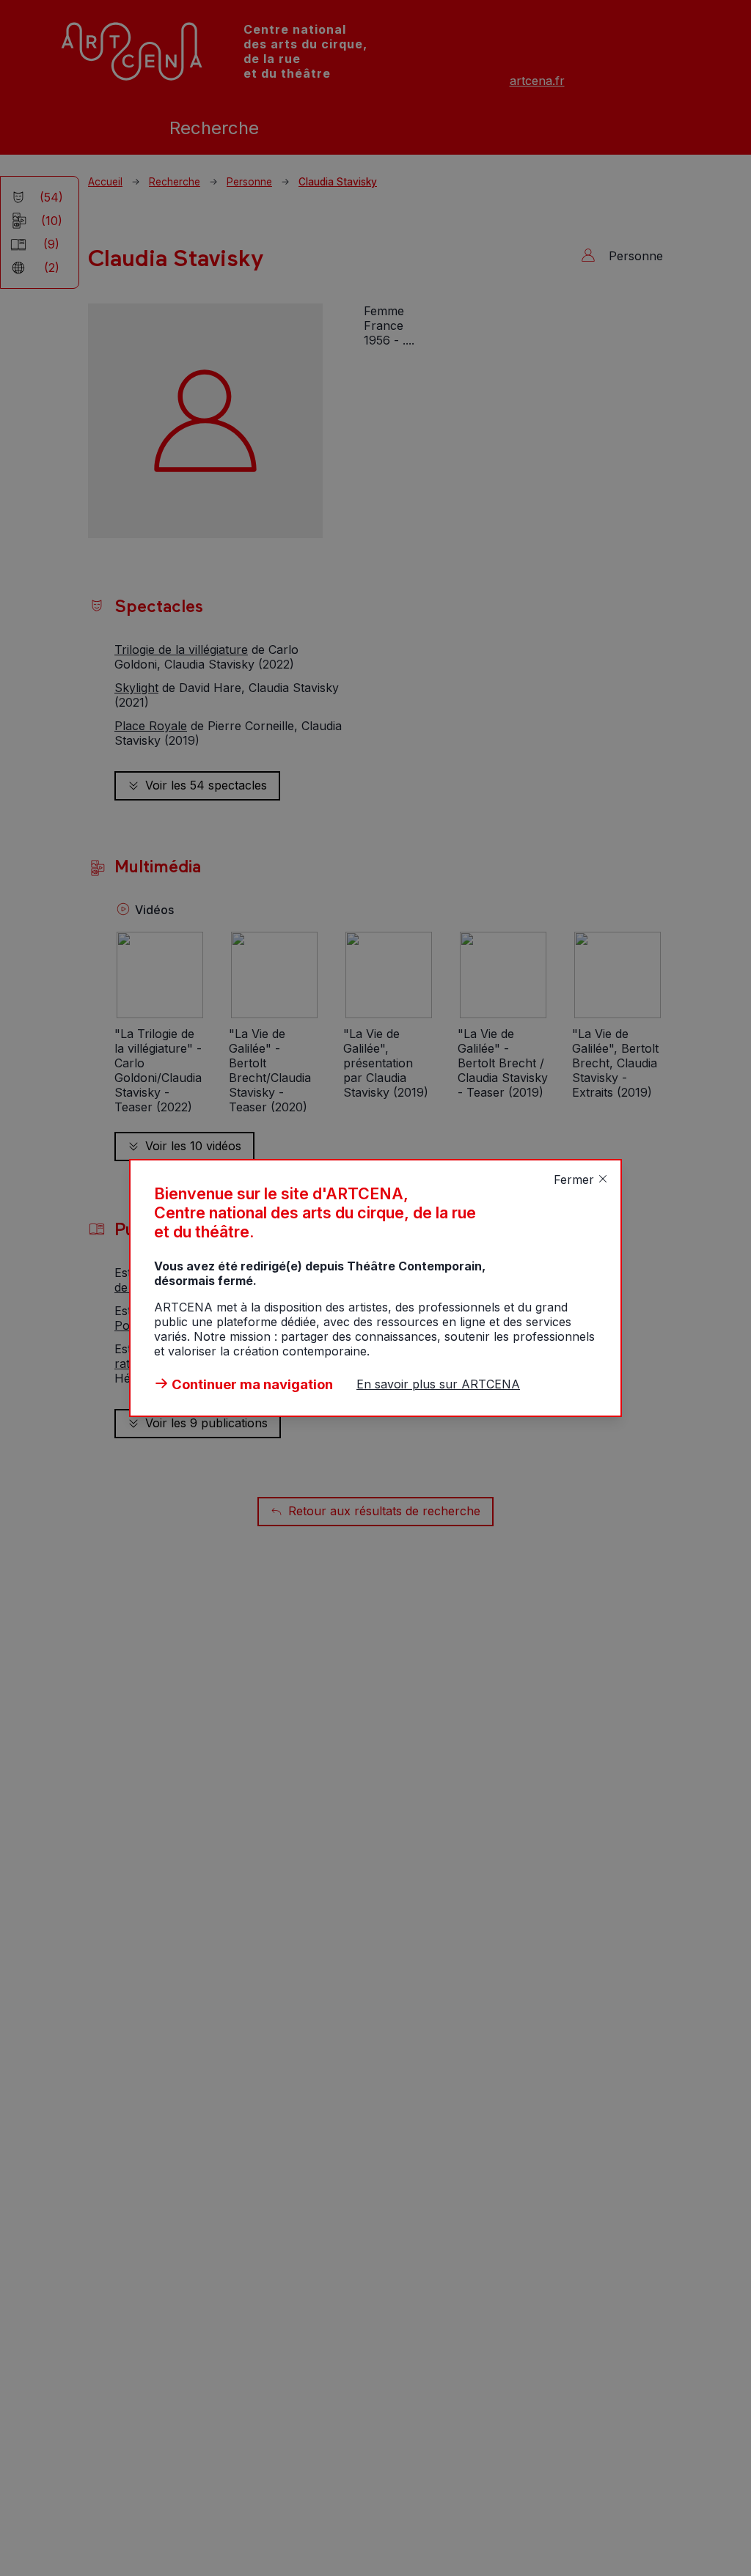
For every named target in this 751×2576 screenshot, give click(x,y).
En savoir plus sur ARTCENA (438, 1384)
